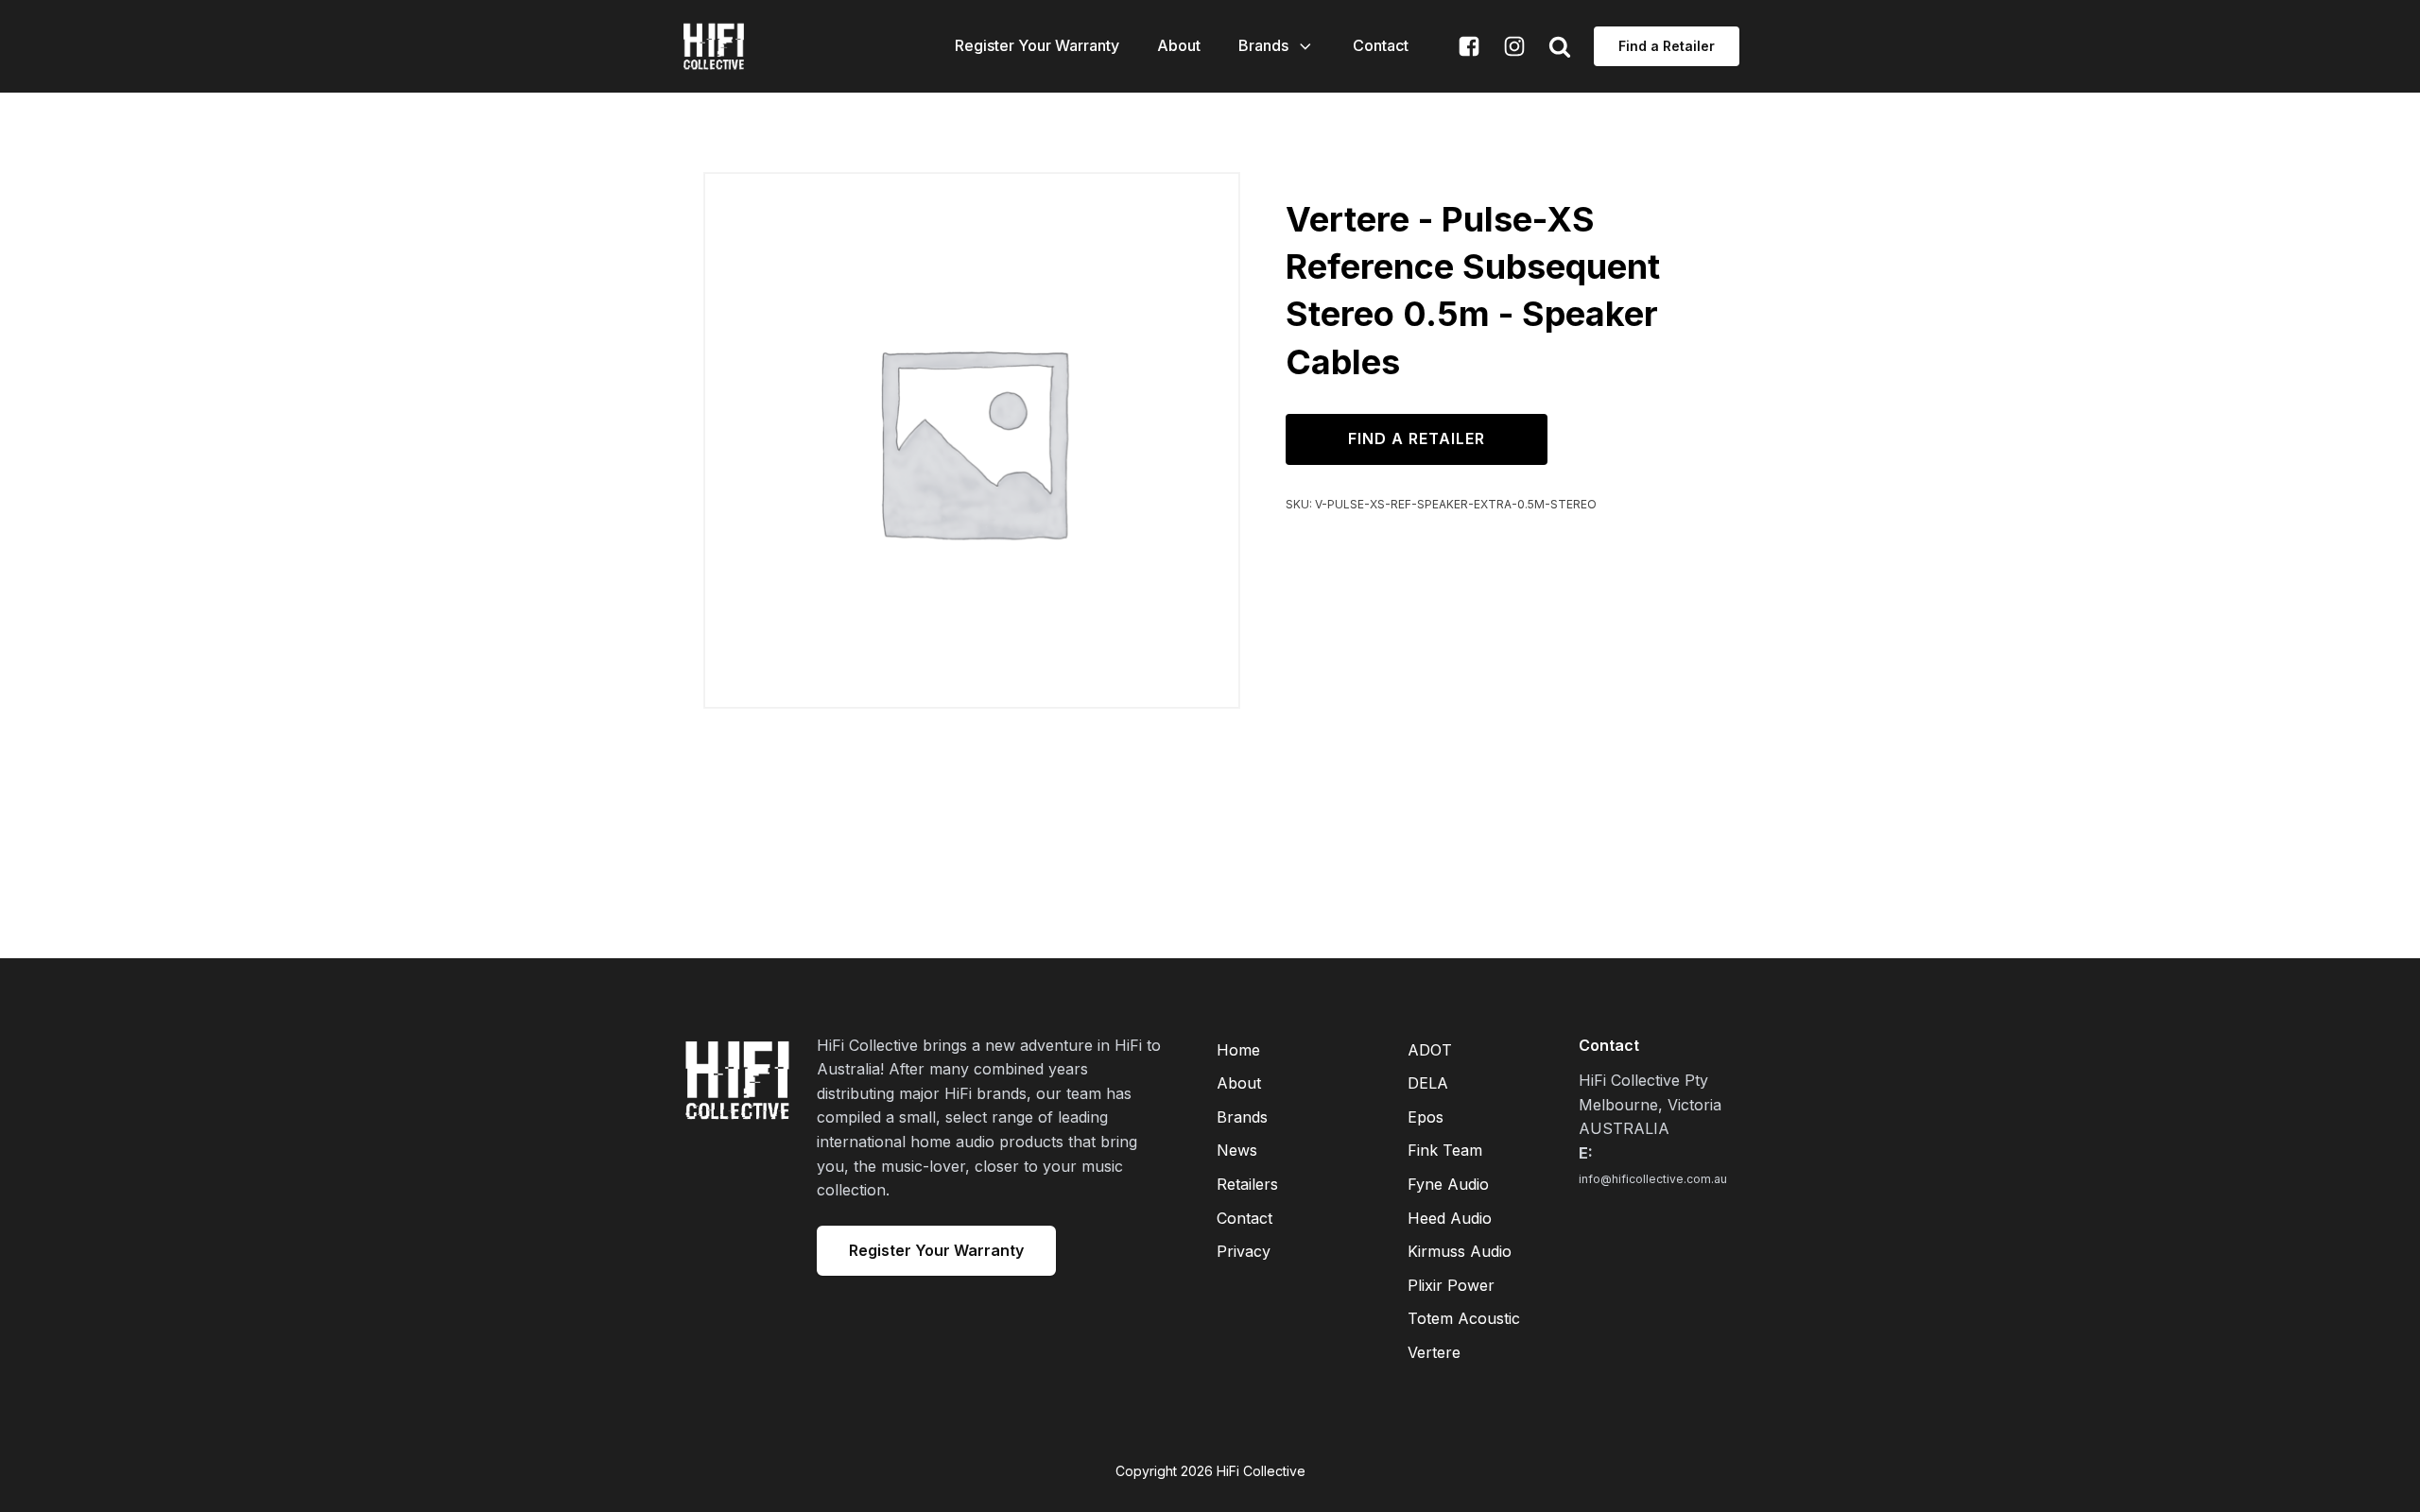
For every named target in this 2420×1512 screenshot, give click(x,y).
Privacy (1244, 1251)
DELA (1428, 1083)
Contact (1381, 45)
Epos (1426, 1117)
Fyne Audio (1448, 1184)
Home (1238, 1050)
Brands (1263, 45)
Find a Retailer (1667, 46)
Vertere (1434, 1352)
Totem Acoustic (1464, 1318)
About (1179, 45)
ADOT (1430, 1050)
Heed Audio (1450, 1218)
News (1237, 1150)
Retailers (1247, 1184)
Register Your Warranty (1037, 45)
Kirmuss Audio (1460, 1251)
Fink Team (1445, 1150)
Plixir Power (1451, 1285)
